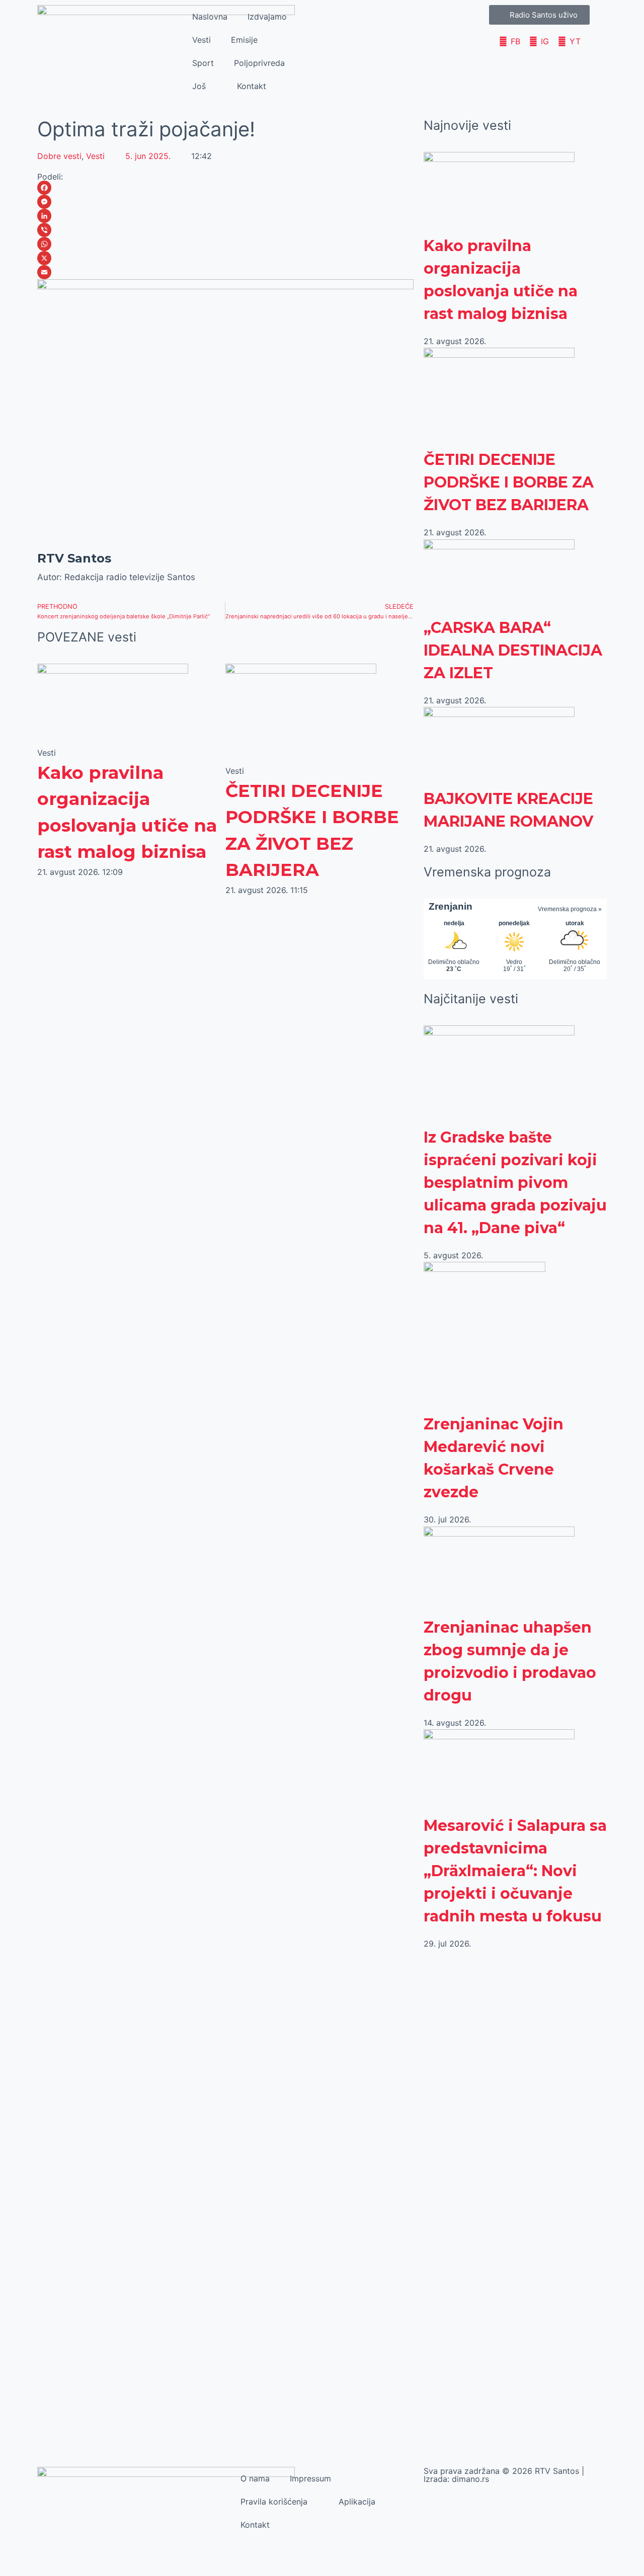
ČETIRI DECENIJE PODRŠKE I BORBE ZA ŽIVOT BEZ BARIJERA (509, 482)
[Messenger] (225, 202)
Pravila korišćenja (274, 2502)
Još (199, 86)
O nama (255, 2478)
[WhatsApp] (225, 244)
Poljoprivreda (259, 63)
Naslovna (210, 17)
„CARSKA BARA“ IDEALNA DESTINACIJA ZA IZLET (513, 650)
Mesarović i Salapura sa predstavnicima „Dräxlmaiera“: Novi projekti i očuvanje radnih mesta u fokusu (515, 1871)
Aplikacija (357, 2502)
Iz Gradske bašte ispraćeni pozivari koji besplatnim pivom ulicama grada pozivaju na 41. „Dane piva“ (515, 1183)
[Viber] (225, 230)
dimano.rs (470, 2479)
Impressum (310, 2478)
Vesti (202, 40)
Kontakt (252, 86)
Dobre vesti (59, 156)
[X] (225, 258)
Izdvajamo (267, 17)
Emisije (244, 40)
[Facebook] (225, 188)
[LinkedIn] (225, 216)
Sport (203, 63)
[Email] (225, 272)
